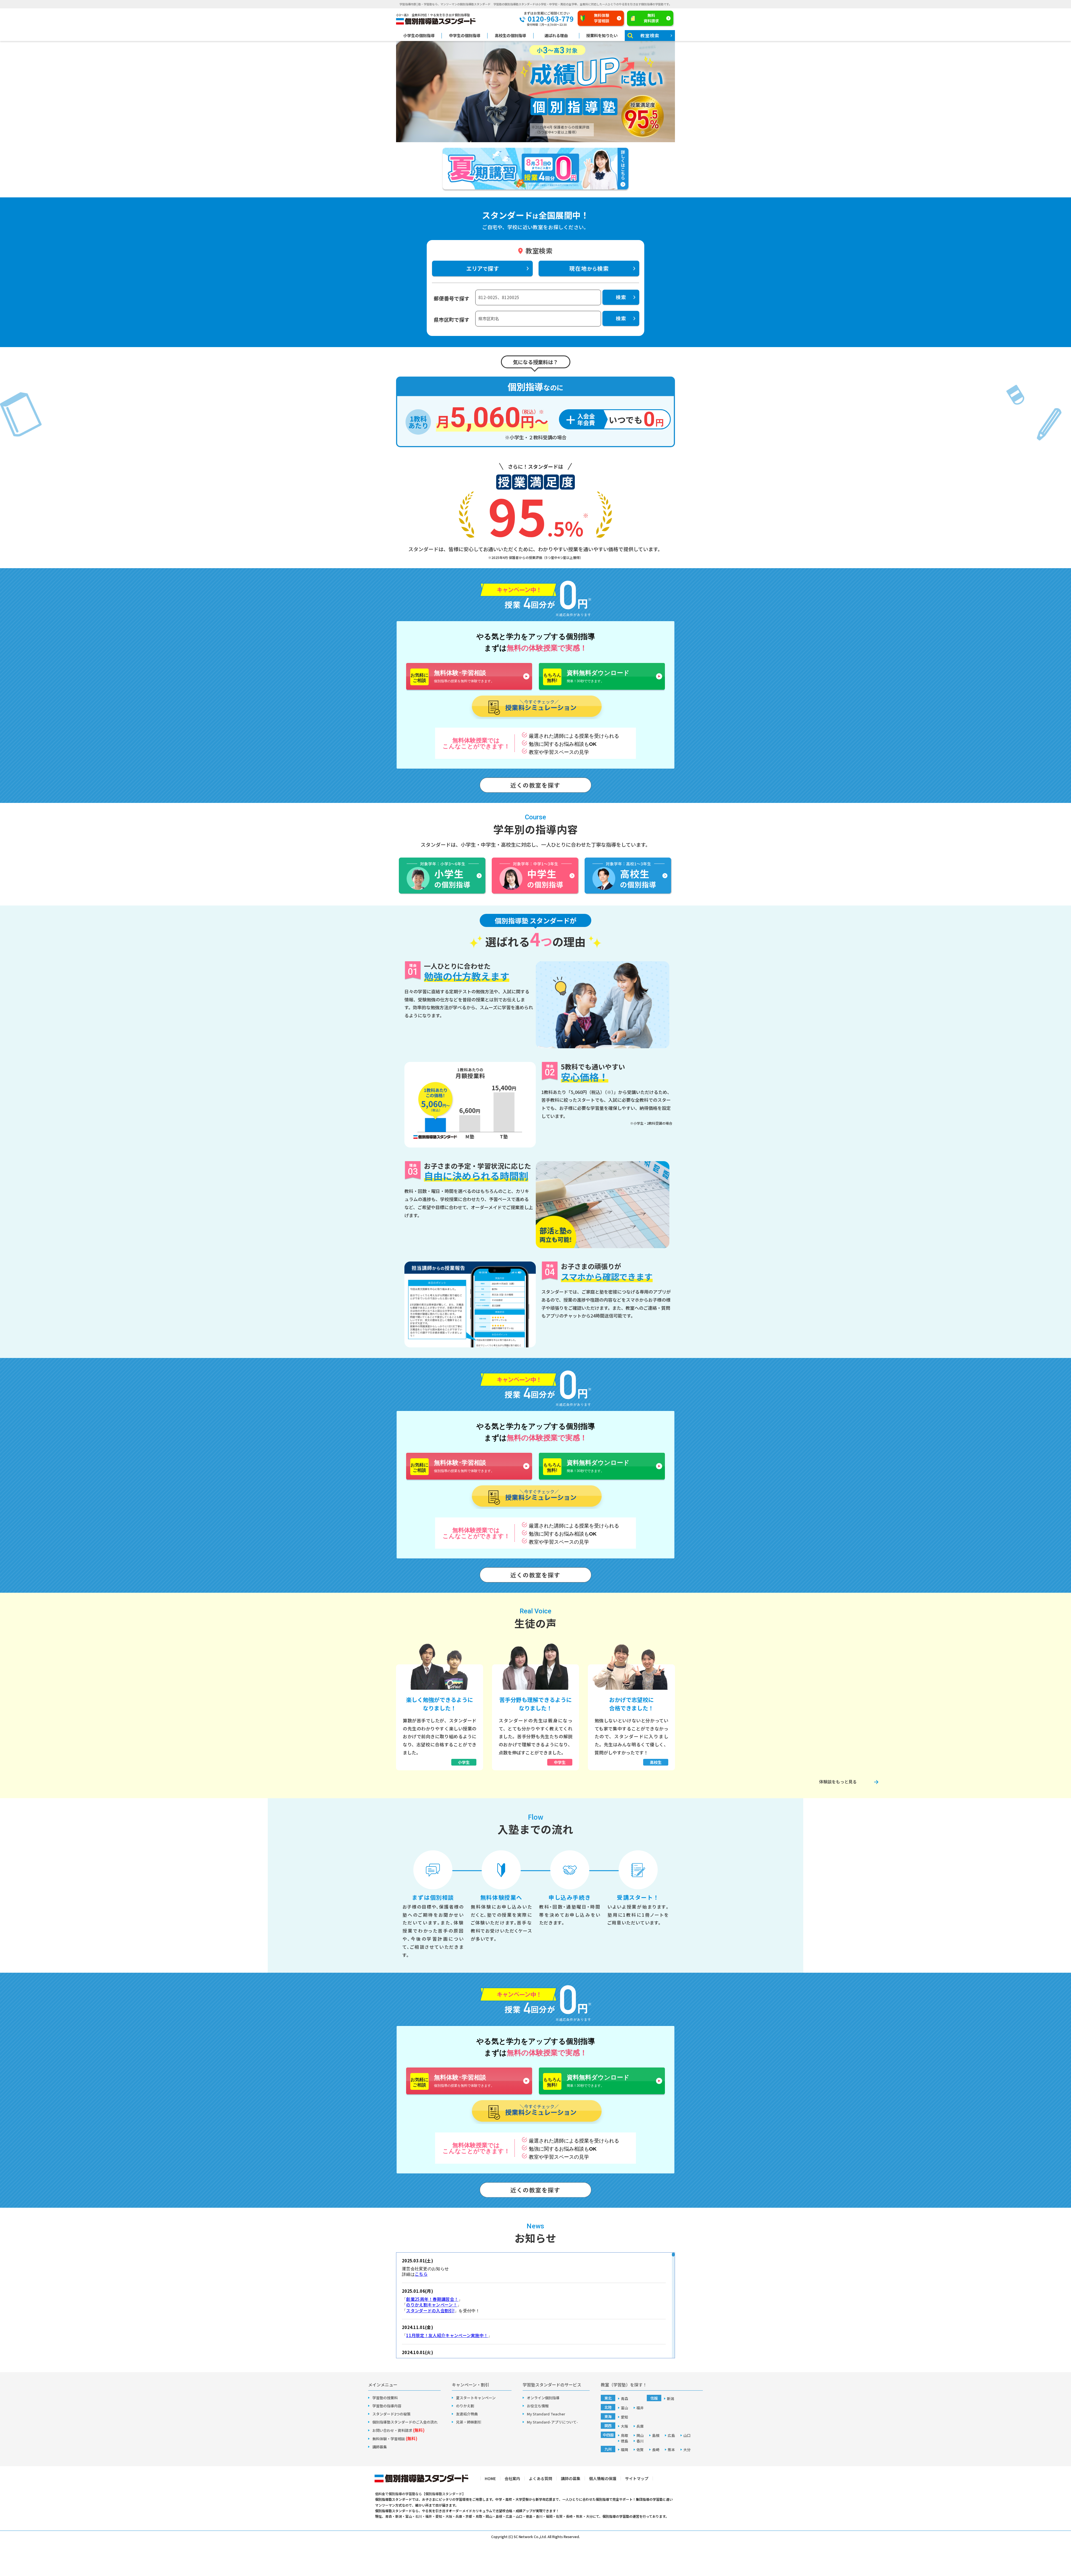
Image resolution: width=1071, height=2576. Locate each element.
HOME (490, 2478)
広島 (671, 2435)
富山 (624, 2408)
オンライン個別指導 (543, 2398)
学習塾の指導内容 (387, 2406)
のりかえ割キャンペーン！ (432, 2305)
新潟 (670, 2399)
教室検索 (650, 35)
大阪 (624, 2426)
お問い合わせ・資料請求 (398, 2430)
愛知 (624, 2417)
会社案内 (512, 2478)
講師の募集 (571, 2478)
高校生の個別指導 (510, 36)
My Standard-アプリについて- (552, 2422)
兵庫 (640, 2426)
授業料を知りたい (602, 36)
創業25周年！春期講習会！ (432, 2299)
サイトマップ (637, 2478)
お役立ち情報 (538, 2406)
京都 (469, 2516)
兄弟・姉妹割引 (469, 2422)
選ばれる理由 (556, 36)
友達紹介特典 (467, 2414)
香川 (640, 2441)
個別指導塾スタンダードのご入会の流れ (405, 2422)
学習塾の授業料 (385, 2398)
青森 (624, 2399)
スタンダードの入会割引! (430, 2310)
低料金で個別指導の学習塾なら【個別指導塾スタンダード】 (420, 2494)
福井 (640, 2408)
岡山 (640, 2435)
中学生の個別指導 (465, 36)
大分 (687, 2450)
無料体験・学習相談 (395, 2439)
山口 (687, 2435)
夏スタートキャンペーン (476, 2398)
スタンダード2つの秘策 (391, 2414)
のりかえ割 (465, 2406)
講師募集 (380, 2447)
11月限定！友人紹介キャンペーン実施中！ (447, 2335)
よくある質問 (541, 2478)
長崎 (656, 2450)
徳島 (624, 2441)
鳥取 (624, 2435)
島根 (656, 2435)
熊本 (671, 2450)
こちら (421, 2274)
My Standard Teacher (546, 2414)
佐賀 (640, 2450)
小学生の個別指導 (419, 36)
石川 (419, 2516)
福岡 (624, 2450)
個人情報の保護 (603, 2478)
